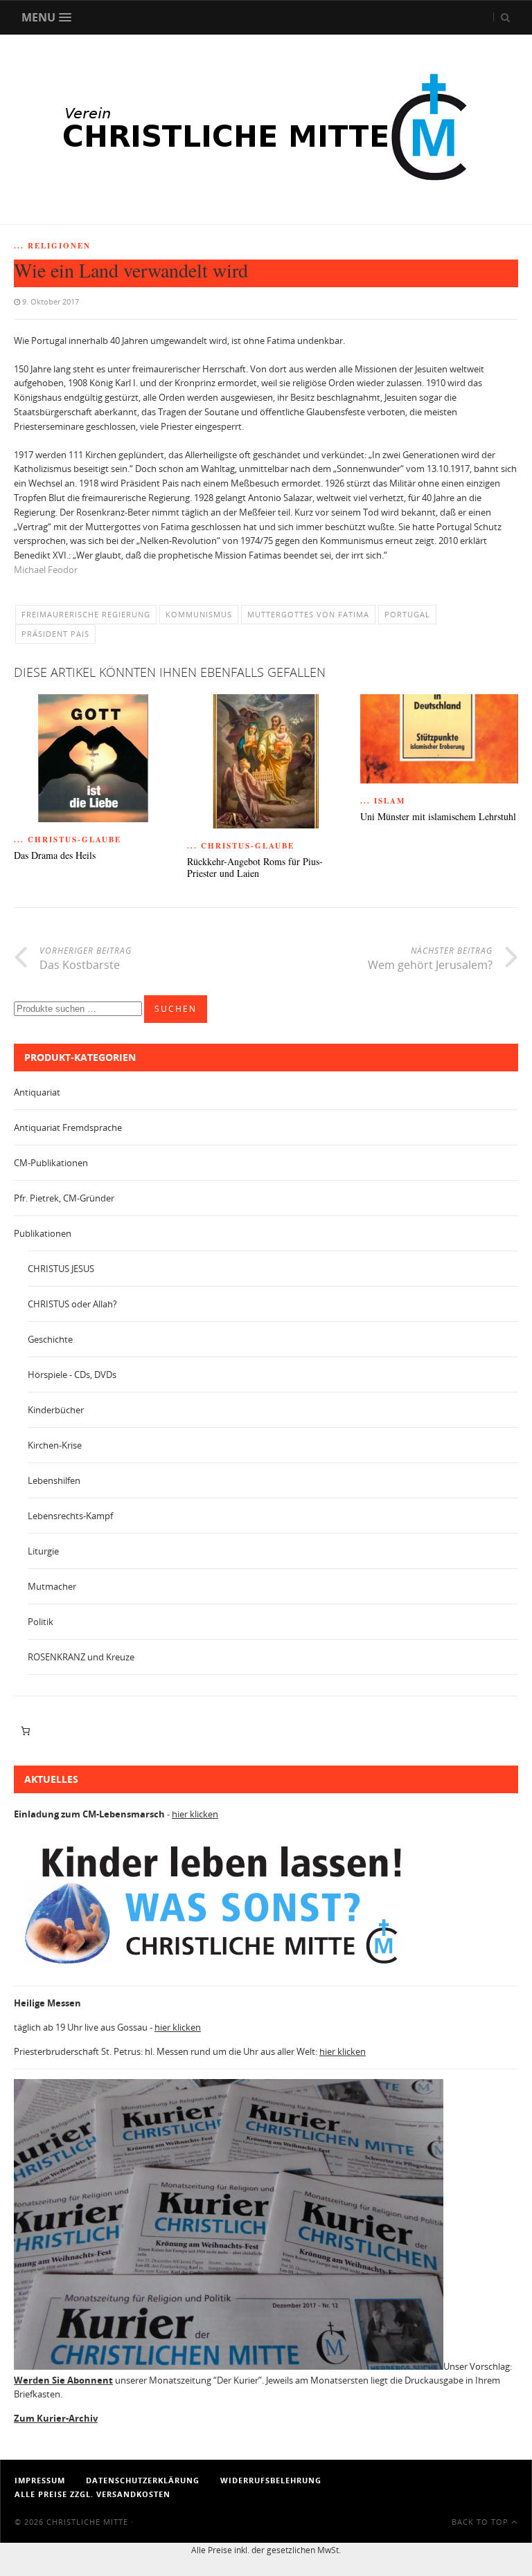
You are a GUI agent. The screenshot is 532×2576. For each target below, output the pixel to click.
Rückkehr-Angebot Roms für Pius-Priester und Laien (255, 868)
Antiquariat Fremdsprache (68, 1127)
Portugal (407, 614)
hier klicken (195, 1814)
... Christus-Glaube (68, 840)
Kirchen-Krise (55, 1445)
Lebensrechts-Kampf (70, 1516)
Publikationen (43, 1233)
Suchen (176, 1009)
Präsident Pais (55, 634)
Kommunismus (199, 614)
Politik (41, 1622)
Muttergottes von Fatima (308, 614)
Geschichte (50, 1339)
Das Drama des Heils (55, 856)
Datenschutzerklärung (143, 2480)
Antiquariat (37, 1092)
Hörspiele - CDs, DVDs (72, 1375)
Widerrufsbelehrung (271, 2480)
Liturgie (43, 1551)
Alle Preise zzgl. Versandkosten (92, 2494)
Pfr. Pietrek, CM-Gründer (64, 1198)
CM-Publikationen (51, 1163)
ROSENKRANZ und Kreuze (81, 1657)
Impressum (40, 2480)
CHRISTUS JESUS (61, 1269)
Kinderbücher (56, 1410)
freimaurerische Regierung (86, 614)
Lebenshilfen (54, 1480)
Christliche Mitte (87, 2522)
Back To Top (481, 2522)
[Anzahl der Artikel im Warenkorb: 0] (25, 1731)
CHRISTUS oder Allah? (72, 1304)
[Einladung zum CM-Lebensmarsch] (222, 1968)
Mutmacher (52, 1586)
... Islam (383, 801)
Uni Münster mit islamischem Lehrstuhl (438, 817)
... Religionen (52, 246)
